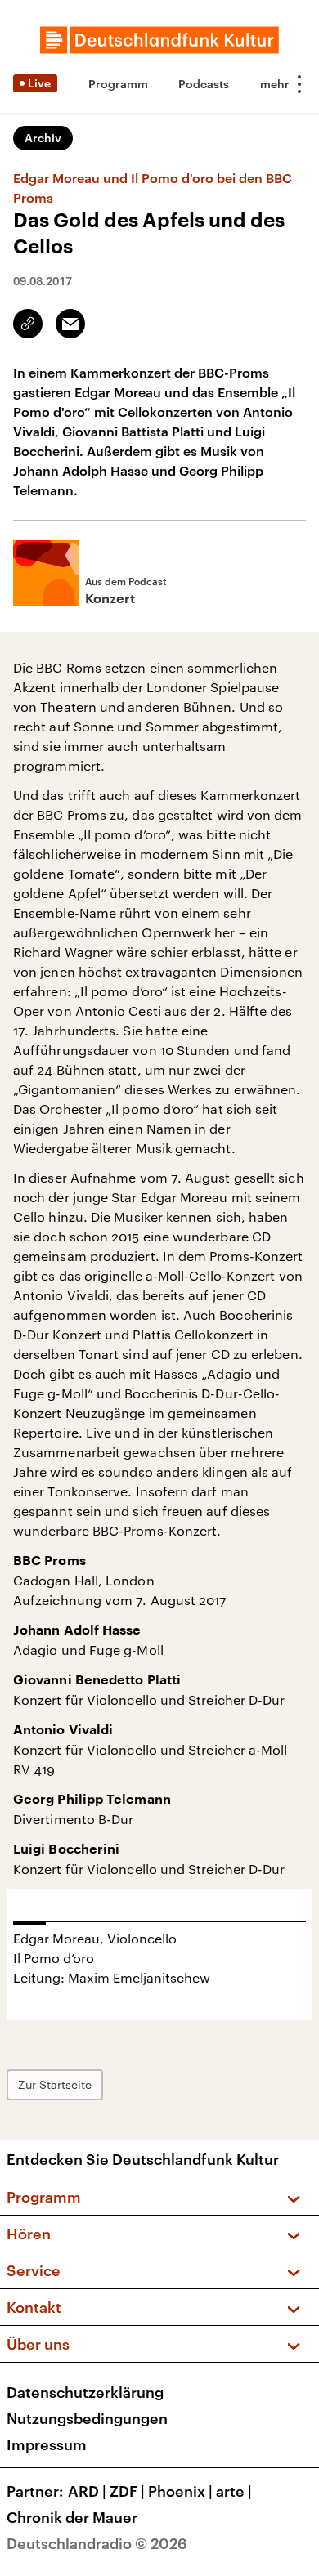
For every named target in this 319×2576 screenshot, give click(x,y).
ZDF (127, 2491)
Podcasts (204, 84)
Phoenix (180, 2491)
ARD (87, 2491)
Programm (118, 84)
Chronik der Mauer (72, 2517)
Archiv (43, 138)
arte (234, 2491)
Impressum (47, 2444)
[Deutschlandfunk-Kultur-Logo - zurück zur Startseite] (159, 40)
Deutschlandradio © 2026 (97, 2543)
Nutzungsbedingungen (87, 2418)
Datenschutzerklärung (85, 2392)
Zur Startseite (55, 2084)
